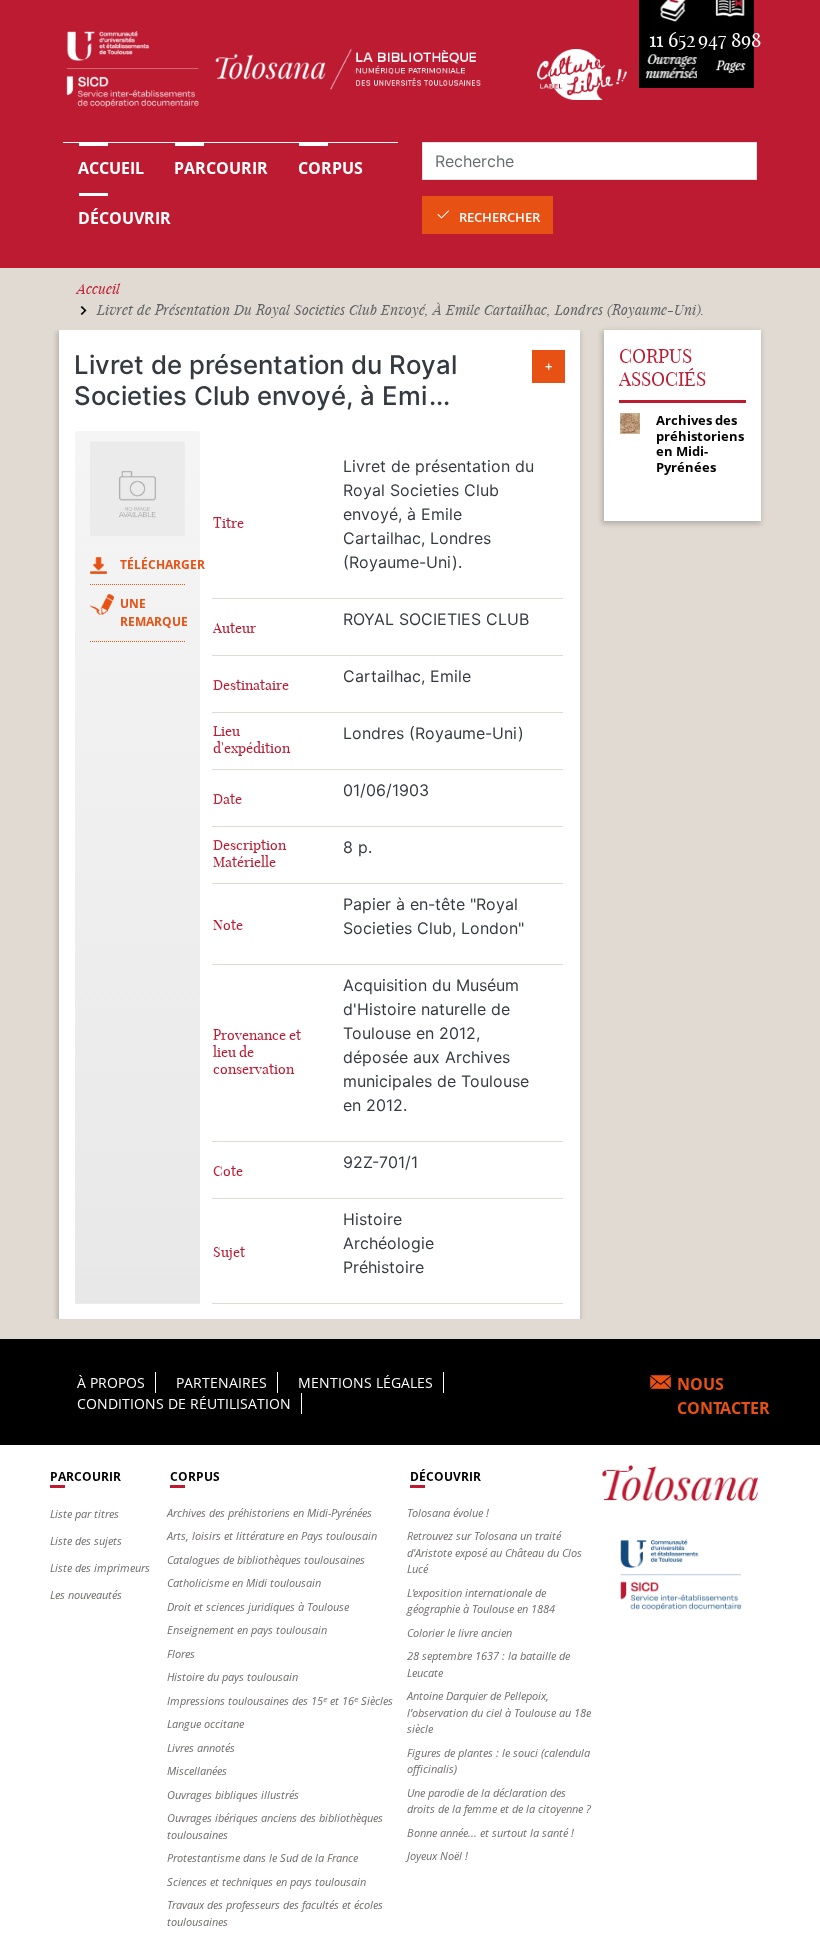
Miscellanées (197, 1770)
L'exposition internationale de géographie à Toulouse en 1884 (481, 1601)
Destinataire (251, 685)
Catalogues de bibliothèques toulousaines (266, 1559)
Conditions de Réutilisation (184, 1403)
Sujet (229, 1252)
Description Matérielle (249, 854)
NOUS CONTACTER (723, 1396)
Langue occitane (205, 1723)
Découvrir (124, 218)
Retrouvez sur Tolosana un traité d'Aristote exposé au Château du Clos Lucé (494, 1552)
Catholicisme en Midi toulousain (244, 1582)
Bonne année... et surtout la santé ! (490, 1832)
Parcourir (221, 168)
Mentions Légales (365, 1382)
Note (228, 925)
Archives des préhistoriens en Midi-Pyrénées (269, 1512)
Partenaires (221, 1382)
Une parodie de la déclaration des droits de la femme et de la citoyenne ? (499, 1801)
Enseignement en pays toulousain (247, 1629)
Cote (228, 1171)
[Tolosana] (288, 74)
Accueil (111, 168)
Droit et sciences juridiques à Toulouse (258, 1606)
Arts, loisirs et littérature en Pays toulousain (272, 1535)
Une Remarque (154, 612)
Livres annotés (201, 1747)
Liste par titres (84, 1513)
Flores (181, 1653)
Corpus (330, 168)
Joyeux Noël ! (437, 1855)
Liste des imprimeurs (100, 1567)
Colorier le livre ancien (459, 1632)
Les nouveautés (86, 1594)
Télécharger (162, 564)
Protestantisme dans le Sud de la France (262, 1857)
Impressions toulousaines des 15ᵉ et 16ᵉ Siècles (280, 1700)
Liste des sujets (86, 1540)
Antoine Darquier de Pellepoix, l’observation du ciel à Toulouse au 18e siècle (499, 1712)
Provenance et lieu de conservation (257, 1052)
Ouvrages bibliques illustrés (233, 1794)
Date (227, 799)
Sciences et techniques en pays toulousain (266, 1881)
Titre (228, 523)
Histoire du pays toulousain (232, 1676)
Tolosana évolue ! (448, 1512)
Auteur (234, 628)
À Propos (111, 1382)
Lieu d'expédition (251, 740)
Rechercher (499, 217)
